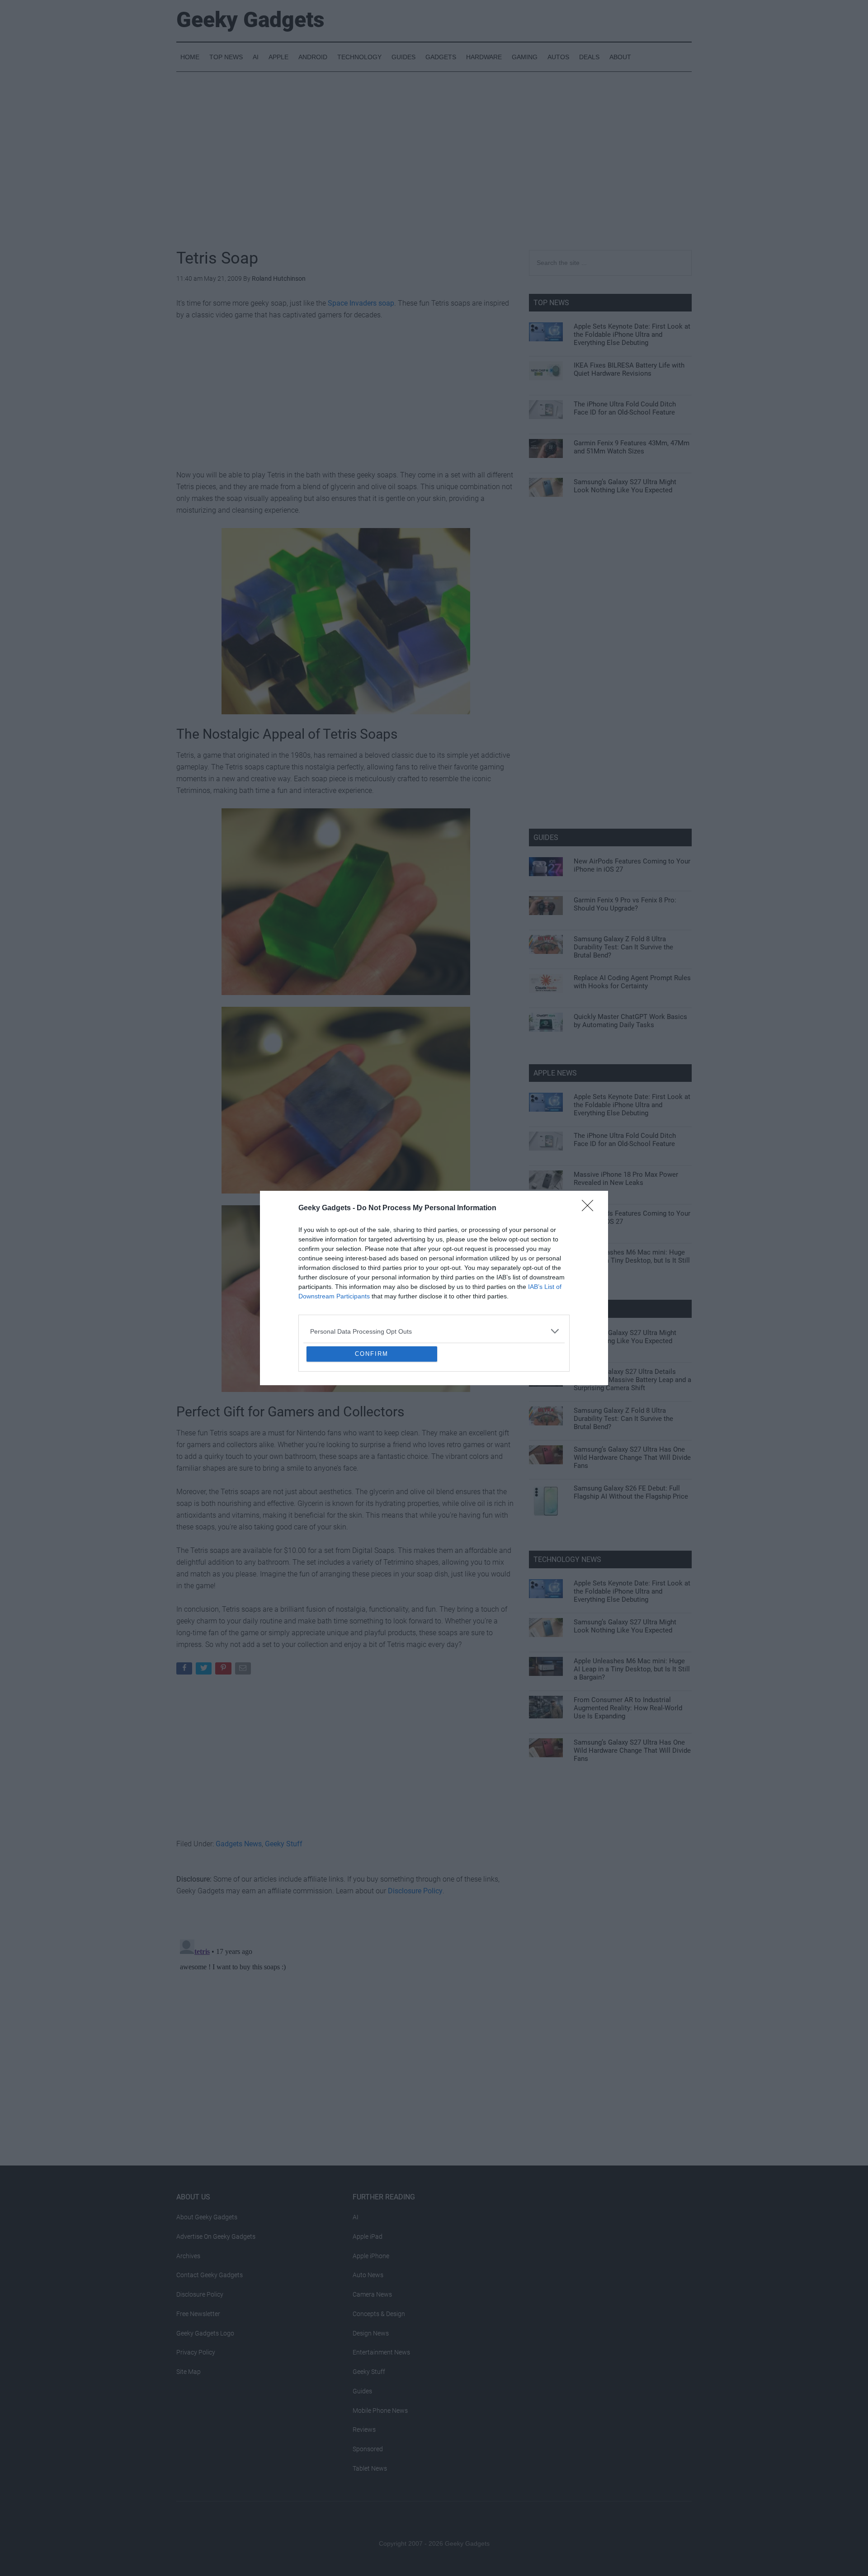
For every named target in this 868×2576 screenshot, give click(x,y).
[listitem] (434, 1266)
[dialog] (434, 1288)
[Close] (590, 1143)
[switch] (546, 1286)
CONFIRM (372, 1419)
